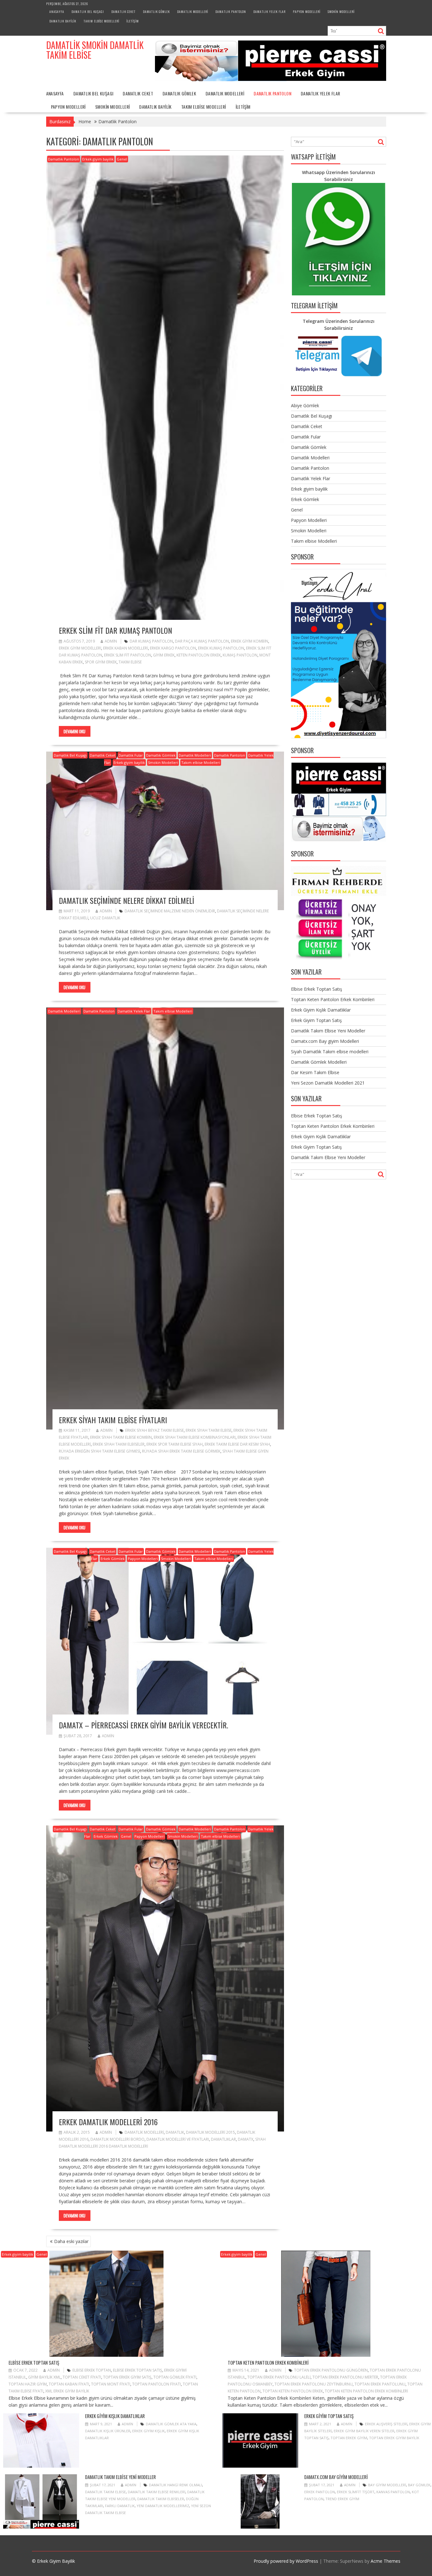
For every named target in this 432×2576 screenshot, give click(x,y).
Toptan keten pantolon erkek (293, 2391)
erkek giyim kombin (250, 641)
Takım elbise (130, 662)
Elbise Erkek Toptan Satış (317, 989)
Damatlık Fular (131, 755)
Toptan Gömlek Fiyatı (175, 2377)
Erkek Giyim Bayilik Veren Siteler (364, 2431)
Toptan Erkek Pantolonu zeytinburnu (314, 2384)
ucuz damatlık (105, 918)
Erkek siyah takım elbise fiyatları (113, 1420)
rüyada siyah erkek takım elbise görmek (181, 1451)
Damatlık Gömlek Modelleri (319, 1062)
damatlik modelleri (144, 2132)
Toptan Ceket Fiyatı (82, 2377)
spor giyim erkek (101, 662)
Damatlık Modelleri (193, 12)
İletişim (133, 21)
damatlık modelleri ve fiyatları (178, 2139)
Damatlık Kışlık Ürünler (108, 2431)
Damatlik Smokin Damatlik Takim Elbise (95, 50)
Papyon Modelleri (307, 12)
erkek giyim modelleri (80, 648)
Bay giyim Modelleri (387, 2485)
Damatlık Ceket (123, 12)
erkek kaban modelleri (126, 648)
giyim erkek (164, 655)
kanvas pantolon (393, 2492)
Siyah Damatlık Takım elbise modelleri (330, 1052)
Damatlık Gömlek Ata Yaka (171, 2424)
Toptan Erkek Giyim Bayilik (394, 2438)
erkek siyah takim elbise (209, 1430)
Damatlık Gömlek (156, 12)
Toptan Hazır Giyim (28, 2384)
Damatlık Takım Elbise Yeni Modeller (328, 1031)
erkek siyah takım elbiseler (119, 1444)
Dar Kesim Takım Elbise (315, 1072)
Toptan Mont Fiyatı (111, 2384)
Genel (122, 159)
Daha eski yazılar (71, 2241)
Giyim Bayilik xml (44, 2377)
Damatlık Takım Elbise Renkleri (157, 2492)
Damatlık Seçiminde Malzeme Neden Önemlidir (170, 911)
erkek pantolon (320, 2492)
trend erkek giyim (342, 2499)
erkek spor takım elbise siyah (175, 1444)
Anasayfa (57, 12)
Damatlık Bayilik (63, 21)
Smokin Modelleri (341, 12)
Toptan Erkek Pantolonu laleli (279, 2377)
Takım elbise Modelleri (101, 21)
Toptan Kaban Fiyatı (69, 2384)
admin (111, 641)
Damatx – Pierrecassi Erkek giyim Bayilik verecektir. (143, 1725)
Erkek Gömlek (113, 1559)
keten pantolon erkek (199, 655)
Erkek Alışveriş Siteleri (386, 2424)
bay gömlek (419, 2485)
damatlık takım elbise (105, 2492)
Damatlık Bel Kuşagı (88, 12)
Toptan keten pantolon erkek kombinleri (366, 2391)
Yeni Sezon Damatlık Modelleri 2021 (328, 1083)
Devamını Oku (74, 731)
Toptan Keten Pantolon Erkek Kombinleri (333, 999)
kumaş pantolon (240, 655)
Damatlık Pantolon (231, 12)
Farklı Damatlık (120, 2506)
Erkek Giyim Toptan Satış (316, 1020)
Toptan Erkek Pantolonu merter (345, 2377)
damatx (246, 2139)
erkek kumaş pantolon (221, 648)
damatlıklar (223, 2139)
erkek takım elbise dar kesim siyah (237, 1444)
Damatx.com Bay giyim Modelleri (325, 1041)
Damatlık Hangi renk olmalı (176, 2485)
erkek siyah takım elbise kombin (121, 1437)
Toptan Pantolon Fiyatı (157, 2384)
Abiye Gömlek (305, 405)
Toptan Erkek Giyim (349, 2438)
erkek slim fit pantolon (128, 655)
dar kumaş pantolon (151, 641)
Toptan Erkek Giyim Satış (127, 2377)
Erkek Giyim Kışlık (148, 2431)
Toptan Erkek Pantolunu (380, 2384)
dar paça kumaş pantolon (202, 641)
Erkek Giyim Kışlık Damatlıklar (321, 1010)
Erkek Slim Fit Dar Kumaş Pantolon (115, 630)
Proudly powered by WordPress (286, 2561)
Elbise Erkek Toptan (92, 2370)
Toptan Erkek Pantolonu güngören (331, 2370)
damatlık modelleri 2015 (210, 2132)
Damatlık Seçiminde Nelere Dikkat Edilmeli (127, 900)
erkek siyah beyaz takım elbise (154, 1430)
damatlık (175, 2132)
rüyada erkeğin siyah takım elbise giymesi (99, 1451)
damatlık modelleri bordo (117, 2139)
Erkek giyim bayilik (98, 159)
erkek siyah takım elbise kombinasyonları (195, 1437)
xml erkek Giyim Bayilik (67, 2391)
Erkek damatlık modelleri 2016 (108, 2122)
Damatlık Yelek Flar (269, 12)
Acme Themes (386, 2561)
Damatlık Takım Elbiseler (161, 2499)
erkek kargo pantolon (173, 648)
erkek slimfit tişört (356, 2492)
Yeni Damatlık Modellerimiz (163, 2506)
